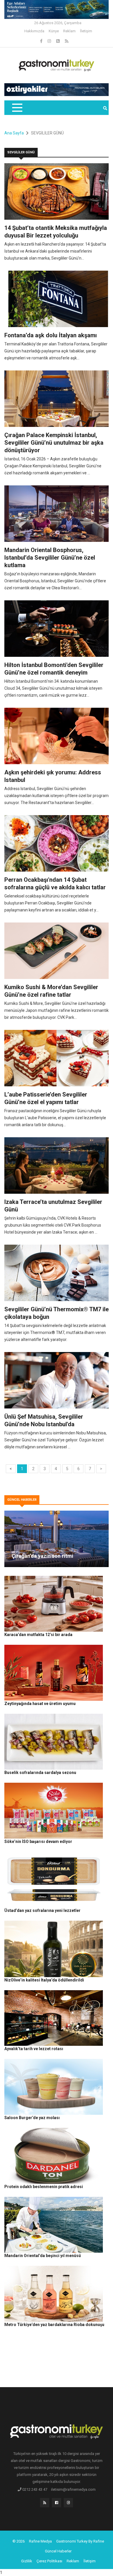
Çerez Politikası (49, 2561)
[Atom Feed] (58, 41)
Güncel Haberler (58, 2551)
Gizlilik (27, 2561)
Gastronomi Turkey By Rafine (80, 2541)
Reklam (69, 31)
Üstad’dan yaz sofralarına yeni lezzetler (42, 1910)
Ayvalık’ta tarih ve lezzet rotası (34, 2049)
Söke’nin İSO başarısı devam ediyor (38, 1841)
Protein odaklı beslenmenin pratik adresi (44, 2187)
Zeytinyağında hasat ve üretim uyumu (40, 1704)
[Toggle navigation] (17, 108)
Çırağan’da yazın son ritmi (42, 1556)
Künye (54, 31)
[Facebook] (42, 41)
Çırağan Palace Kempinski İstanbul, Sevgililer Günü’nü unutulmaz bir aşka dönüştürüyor (54, 443)
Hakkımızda (34, 31)
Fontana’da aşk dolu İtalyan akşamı (51, 335)
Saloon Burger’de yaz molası (32, 2118)
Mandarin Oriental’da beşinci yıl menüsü (43, 2256)
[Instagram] (50, 41)
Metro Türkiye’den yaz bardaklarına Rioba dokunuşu (54, 2325)
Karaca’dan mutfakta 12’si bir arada (38, 1635)
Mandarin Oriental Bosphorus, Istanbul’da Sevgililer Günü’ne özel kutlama (50, 558)
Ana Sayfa (14, 133)
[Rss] (45, 2504)
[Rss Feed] (67, 41)
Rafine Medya (40, 2541)
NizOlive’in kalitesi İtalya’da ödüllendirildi (44, 1980)
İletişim (86, 31)
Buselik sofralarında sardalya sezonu (40, 1773)
